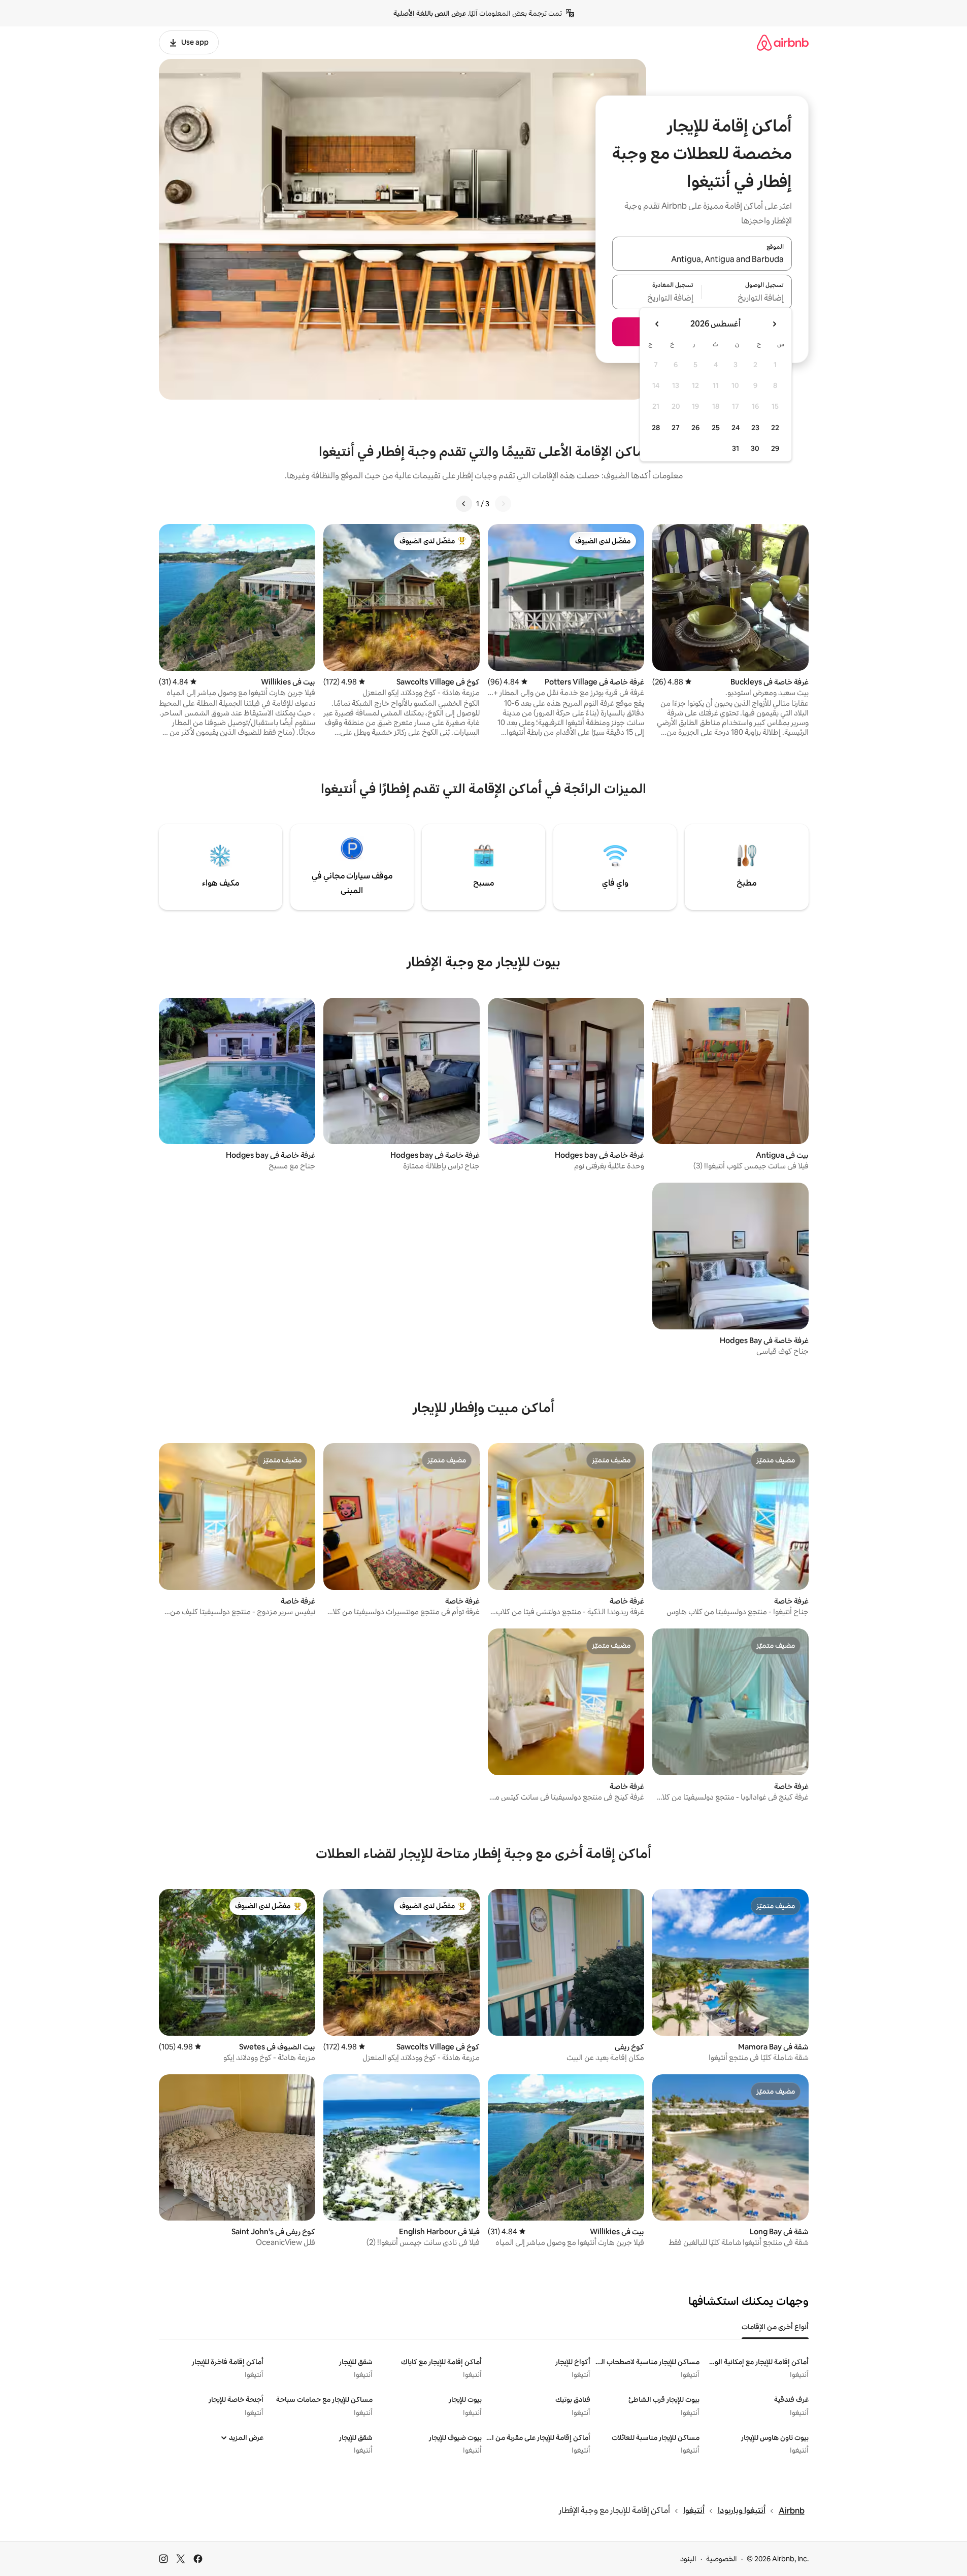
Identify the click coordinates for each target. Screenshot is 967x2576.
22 (775, 428)
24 (736, 428)
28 (656, 428)
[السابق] (503, 504)
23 (755, 428)
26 (695, 428)
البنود (688, 2559)
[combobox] (702, 259)
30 (755, 448)
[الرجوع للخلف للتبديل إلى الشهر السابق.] (774, 324)
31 (736, 448)
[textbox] (747, 298)
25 (716, 428)
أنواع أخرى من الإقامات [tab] (775, 2327)
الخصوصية (722, 2559)
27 (676, 428)
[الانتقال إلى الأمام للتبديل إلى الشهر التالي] (657, 324)
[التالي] (464, 504)
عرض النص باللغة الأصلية (430, 13)
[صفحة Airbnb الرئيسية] (783, 42)
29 (775, 448)
